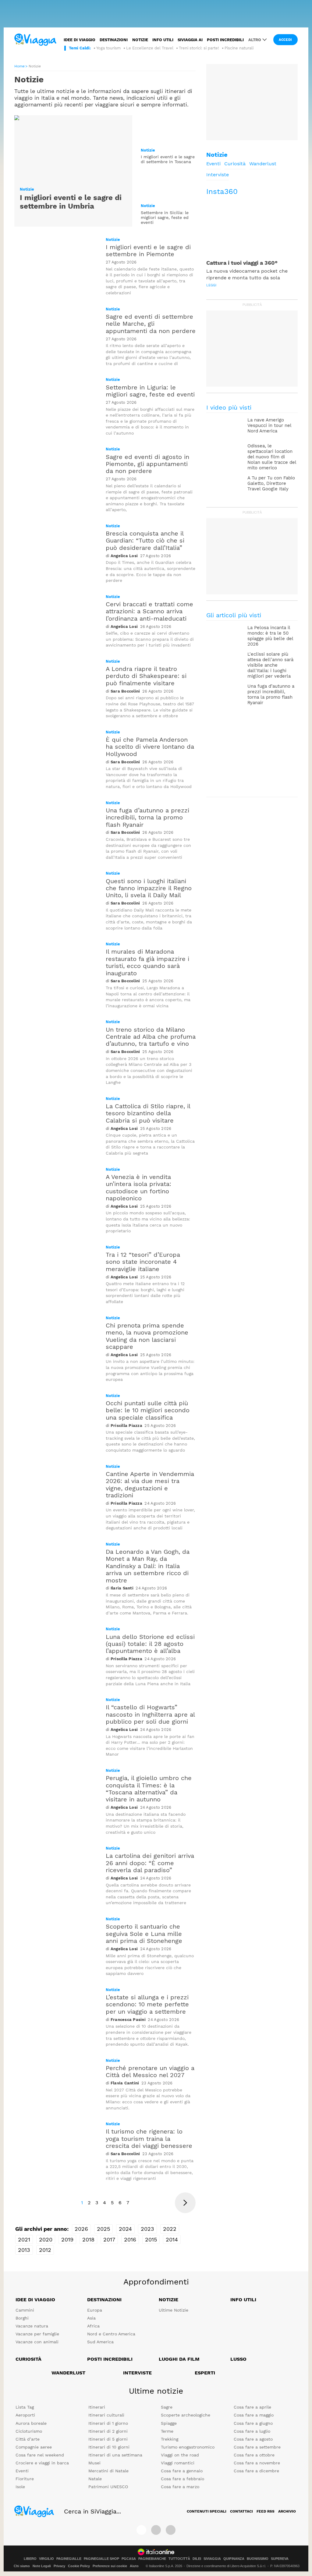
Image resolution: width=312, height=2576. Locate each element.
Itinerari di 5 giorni (108, 2439)
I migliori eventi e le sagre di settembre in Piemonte (148, 251)
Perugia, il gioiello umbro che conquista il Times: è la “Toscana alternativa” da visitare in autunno (149, 1789)
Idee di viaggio (80, 40)
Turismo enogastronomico (188, 2447)
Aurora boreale (31, 2423)
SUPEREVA (280, 2559)
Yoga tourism (108, 48)
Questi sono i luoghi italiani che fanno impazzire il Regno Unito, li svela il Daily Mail (149, 888)
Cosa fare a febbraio (183, 2479)
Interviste (218, 175)
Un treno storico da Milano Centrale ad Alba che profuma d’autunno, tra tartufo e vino (151, 1037)
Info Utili (243, 2300)
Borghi (22, 2318)
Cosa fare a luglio (252, 2431)
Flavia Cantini (125, 2083)
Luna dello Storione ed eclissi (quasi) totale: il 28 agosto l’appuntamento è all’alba (150, 1644)
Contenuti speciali (207, 2511)
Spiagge (169, 2423)
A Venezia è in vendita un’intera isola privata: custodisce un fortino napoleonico (138, 1188)
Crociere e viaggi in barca (42, 2463)
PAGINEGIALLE (69, 2559)
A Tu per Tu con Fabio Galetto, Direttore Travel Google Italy (271, 483)
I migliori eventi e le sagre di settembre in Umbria (71, 202)
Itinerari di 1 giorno (108, 2423)
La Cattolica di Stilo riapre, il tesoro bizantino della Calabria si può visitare (148, 1113)
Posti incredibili (225, 40)
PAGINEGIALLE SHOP (101, 2559)
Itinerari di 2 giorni (108, 2431)
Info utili (163, 40)
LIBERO (30, 2559)
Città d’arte (28, 2439)
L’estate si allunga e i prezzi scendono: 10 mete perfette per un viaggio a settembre (147, 2004)
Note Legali (42, 2566)
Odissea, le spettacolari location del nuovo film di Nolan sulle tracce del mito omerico (272, 457)
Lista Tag (25, 2407)
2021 (24, 2239)
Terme (167, 2431)
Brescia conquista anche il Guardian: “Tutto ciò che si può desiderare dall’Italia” (145, 541)
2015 (151, 2239)
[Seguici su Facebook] (141, 2530)
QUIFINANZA (234, 2559)
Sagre (167, 2407)
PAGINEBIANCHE (152, 2559)
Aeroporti (25, 2415)
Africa (93, 2326)
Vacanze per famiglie (37, 2334)
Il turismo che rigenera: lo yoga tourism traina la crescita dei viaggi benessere (149, 2139)
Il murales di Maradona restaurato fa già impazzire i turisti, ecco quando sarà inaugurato (147, 962)
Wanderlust (263, 164)
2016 (130, 2239)
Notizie (140, 40)
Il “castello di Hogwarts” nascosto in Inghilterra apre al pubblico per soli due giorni (150, 1714)
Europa (95, 2310)
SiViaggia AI (190, 40)
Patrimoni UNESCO (108, 2487)
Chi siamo (22, 2566)
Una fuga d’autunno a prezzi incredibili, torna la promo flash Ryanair (147, 817)
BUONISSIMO (258, 2559)
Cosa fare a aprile (252, 2407)
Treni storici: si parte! (199, 48)
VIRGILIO (46, 2559)
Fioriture (25, 2479)
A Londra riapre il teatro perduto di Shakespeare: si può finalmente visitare (146, 676)
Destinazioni (114, 40)
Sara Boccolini (125, 691)
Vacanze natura (32, 2326)
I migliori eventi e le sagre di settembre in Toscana (168, 159)
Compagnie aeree (34, 2447)
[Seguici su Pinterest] (171, 2530)
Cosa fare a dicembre (256, 2471)
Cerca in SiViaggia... (92, 2511)
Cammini (25, 2310)
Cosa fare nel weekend (40, 2455)
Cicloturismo (29, 2431)
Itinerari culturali (106, 2415)
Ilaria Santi (122, 1588)
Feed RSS (266, 2511)
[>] (185, 2203)
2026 (81, 2229)
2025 (103, 2229)
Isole (20, 2487)
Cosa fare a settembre (257, 2447)
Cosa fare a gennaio (182, 2471)
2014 (172, 2239)
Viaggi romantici (178, 2463)
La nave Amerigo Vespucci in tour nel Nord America (269, 425)
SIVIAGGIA (212, 2559)
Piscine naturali (239, 48)
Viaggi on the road (180, 2455)
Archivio (287, 2511)
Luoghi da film (179, 2359)
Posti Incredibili (110, 2359)
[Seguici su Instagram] (156, 2530)
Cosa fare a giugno (253, 2423)
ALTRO (255, 40)
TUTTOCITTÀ (179, 2559)
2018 (88, 2239)
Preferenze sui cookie (110, 2566)
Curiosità (235, 164)
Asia (91, 2318)
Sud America (100, 2342)
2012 (45, 2250)
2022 (170, 2229)
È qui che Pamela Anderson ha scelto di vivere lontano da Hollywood (150, 747)
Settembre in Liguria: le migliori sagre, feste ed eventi (150, 391)
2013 (24, 2250)
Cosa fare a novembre (257, 2463)
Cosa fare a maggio (254, 2415)
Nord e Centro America (111, 2334)
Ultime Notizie (174, 2310)
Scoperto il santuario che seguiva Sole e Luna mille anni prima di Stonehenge (144, 1934)
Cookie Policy (79, 2566)
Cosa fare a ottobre (254, 2455)
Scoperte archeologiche (186, 2415)
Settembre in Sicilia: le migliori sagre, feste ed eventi (165, 218)
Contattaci (241, 2511)
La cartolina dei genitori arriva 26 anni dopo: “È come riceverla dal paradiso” (150, 1863)
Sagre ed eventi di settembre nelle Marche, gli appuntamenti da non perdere (151, 324)
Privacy (59, 2566)
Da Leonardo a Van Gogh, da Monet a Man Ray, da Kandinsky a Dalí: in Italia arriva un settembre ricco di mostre (148, 1566)
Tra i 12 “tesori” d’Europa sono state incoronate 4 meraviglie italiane (143, 1262)
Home (19, 66)
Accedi (285, 40)
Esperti (205, 2373)
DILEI (197, 2559)
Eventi (213, 164)
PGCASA (129, 2559)
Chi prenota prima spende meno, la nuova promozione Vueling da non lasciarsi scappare (147, 1336)
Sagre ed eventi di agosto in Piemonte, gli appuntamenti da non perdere (147, 464)
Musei (94, 2463)
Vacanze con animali (37, 2342)
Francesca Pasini (128, 2020)
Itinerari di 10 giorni (109, 2447)
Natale (95, 2479)
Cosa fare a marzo (180, 2487)
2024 (125, 2229)
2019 (67, 2239)
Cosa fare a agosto (253, 2439)
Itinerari (97, 2407)
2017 (109, 2239)
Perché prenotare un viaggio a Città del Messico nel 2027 (150, 2071)
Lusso (238, 2359)
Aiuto (134, 2566)
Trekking (170, 2439)
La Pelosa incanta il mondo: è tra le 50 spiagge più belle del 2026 (270, 636)
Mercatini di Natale (108, 2471)
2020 (46, 2239)
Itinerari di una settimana (115, 2455)
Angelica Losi (124, 556)
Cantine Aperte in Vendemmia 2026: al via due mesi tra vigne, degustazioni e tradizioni (150, 1485)
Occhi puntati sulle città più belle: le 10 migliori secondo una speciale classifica (148, 1410)
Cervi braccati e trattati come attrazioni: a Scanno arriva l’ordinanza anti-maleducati (149, 611)
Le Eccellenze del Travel (150, 48)
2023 (147, 2229)
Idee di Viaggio (35, 2300)
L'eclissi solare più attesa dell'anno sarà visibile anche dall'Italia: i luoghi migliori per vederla (270, 665)
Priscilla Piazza (126, 1426)
